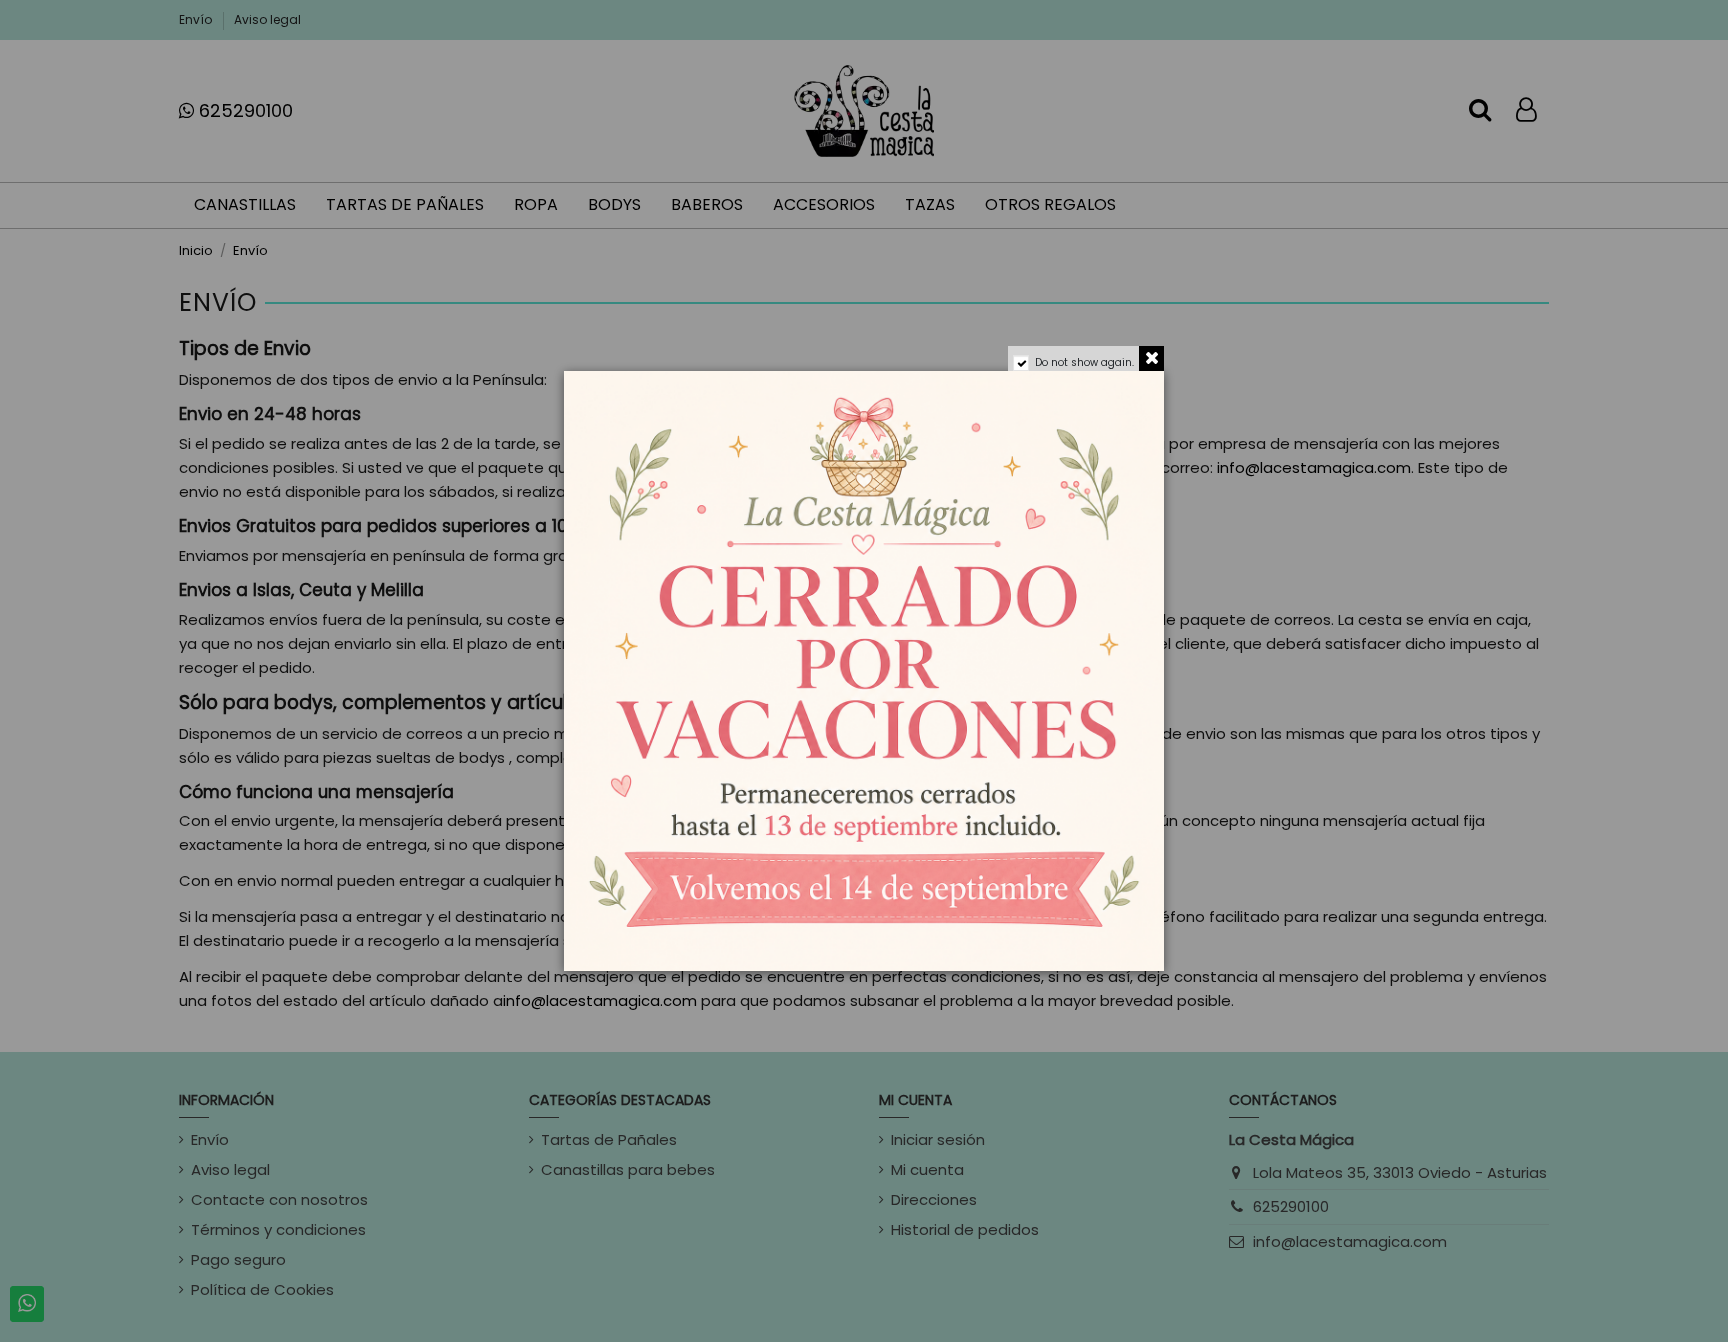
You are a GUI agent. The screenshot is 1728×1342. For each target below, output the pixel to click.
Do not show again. (1084, 362)
